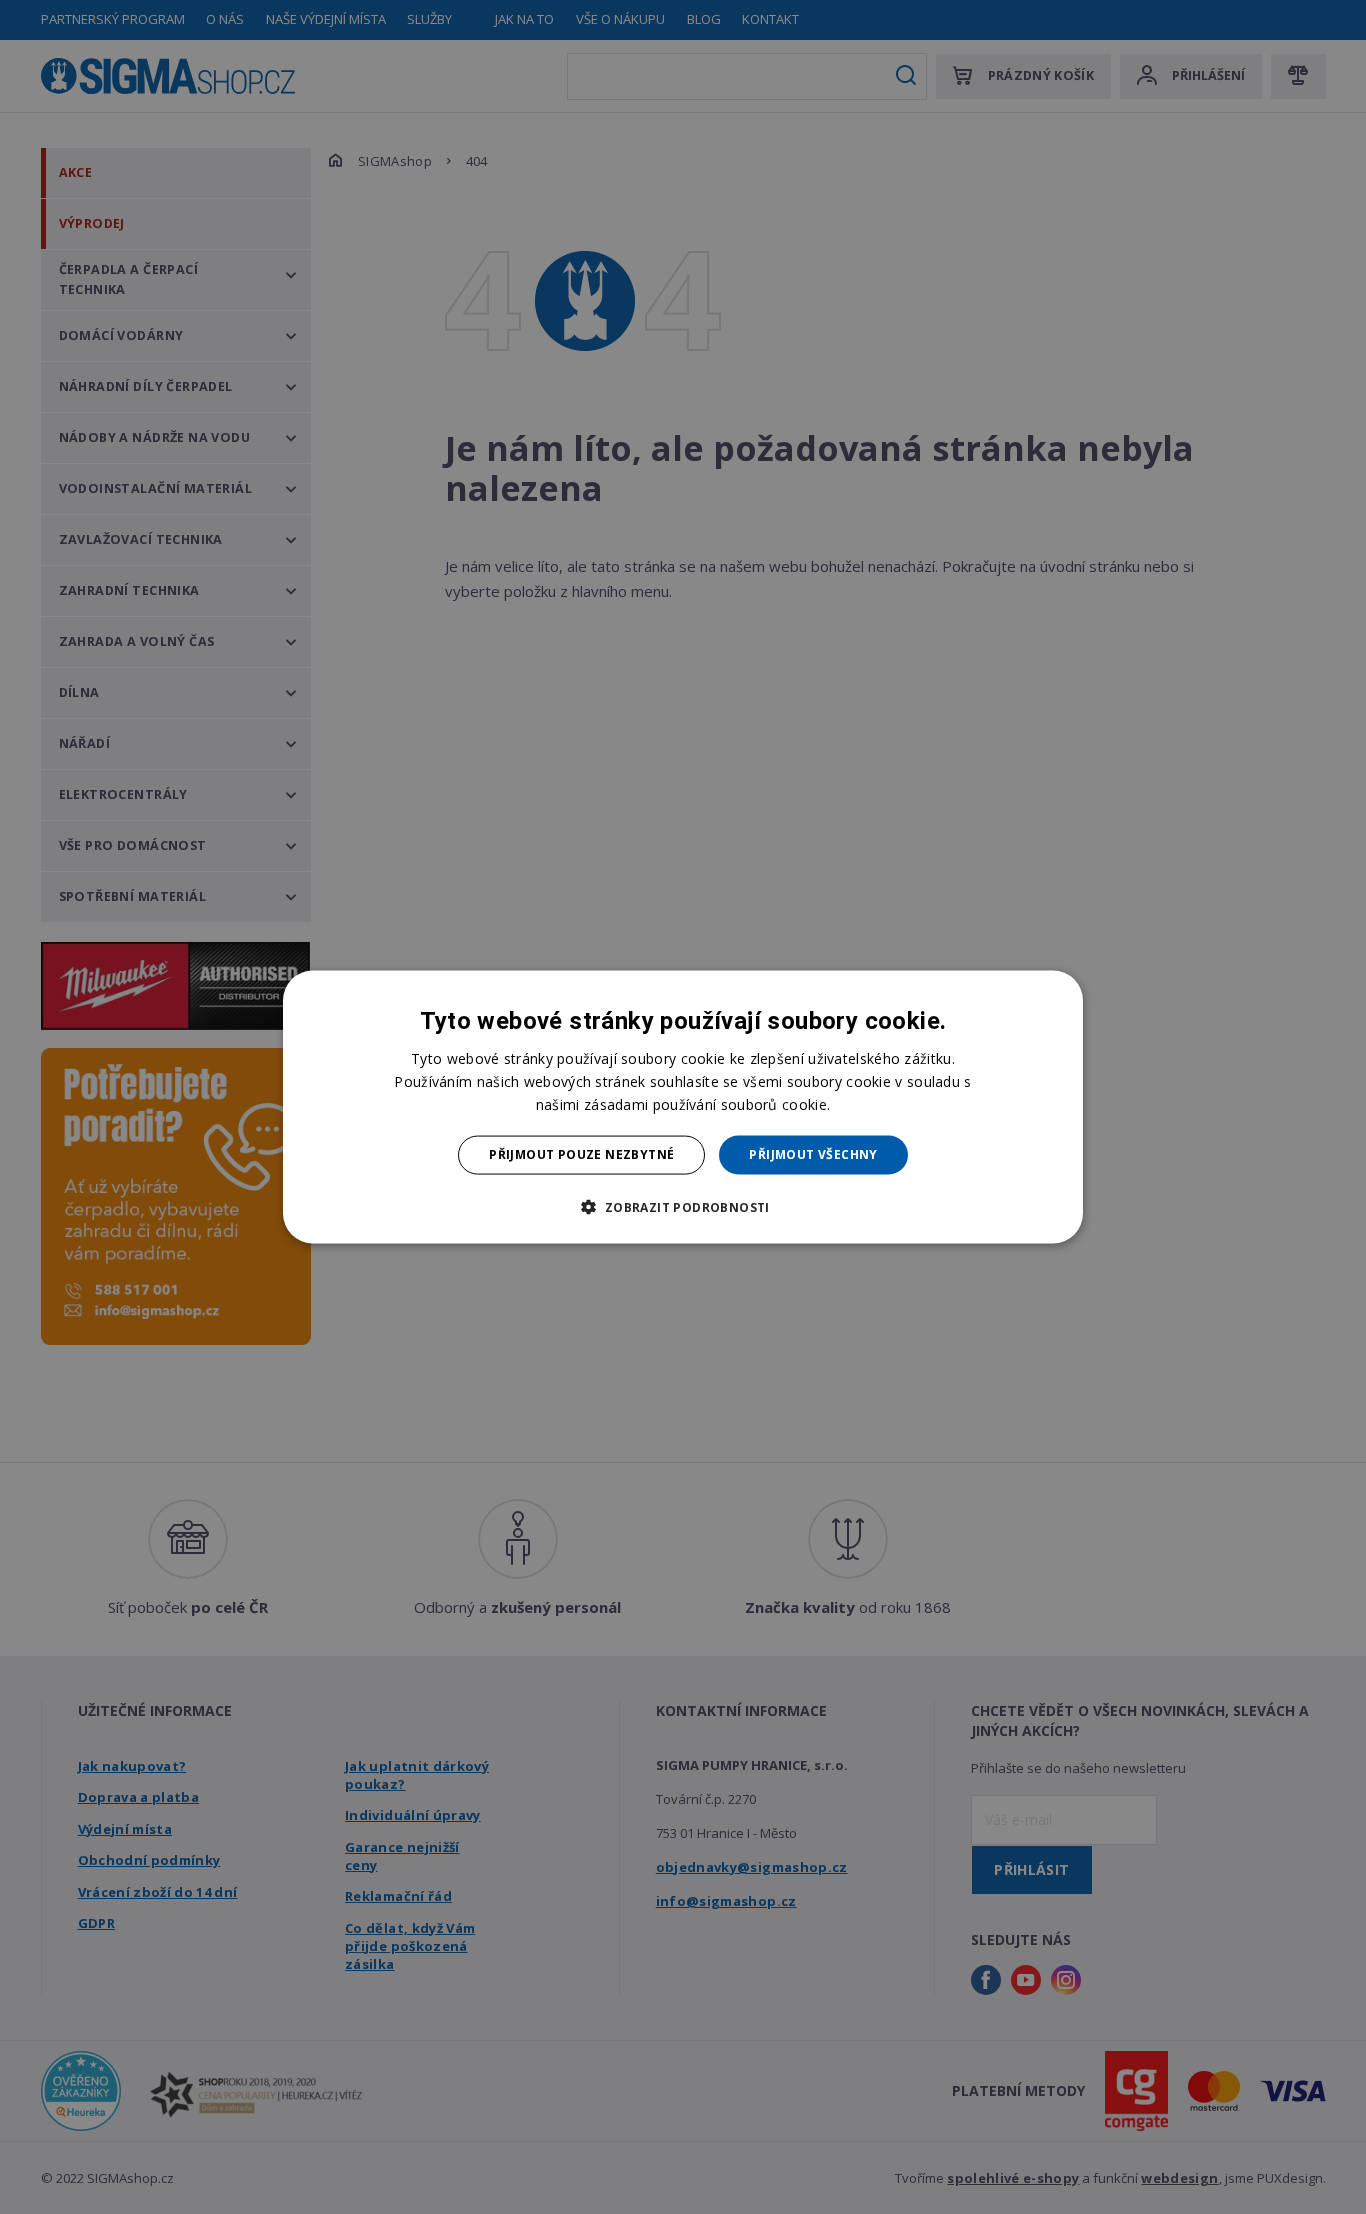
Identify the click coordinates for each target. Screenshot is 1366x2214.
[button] (682, 1206)
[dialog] (683, 1107)
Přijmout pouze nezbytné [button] (581, 1154)
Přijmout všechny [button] (813, 1154)
